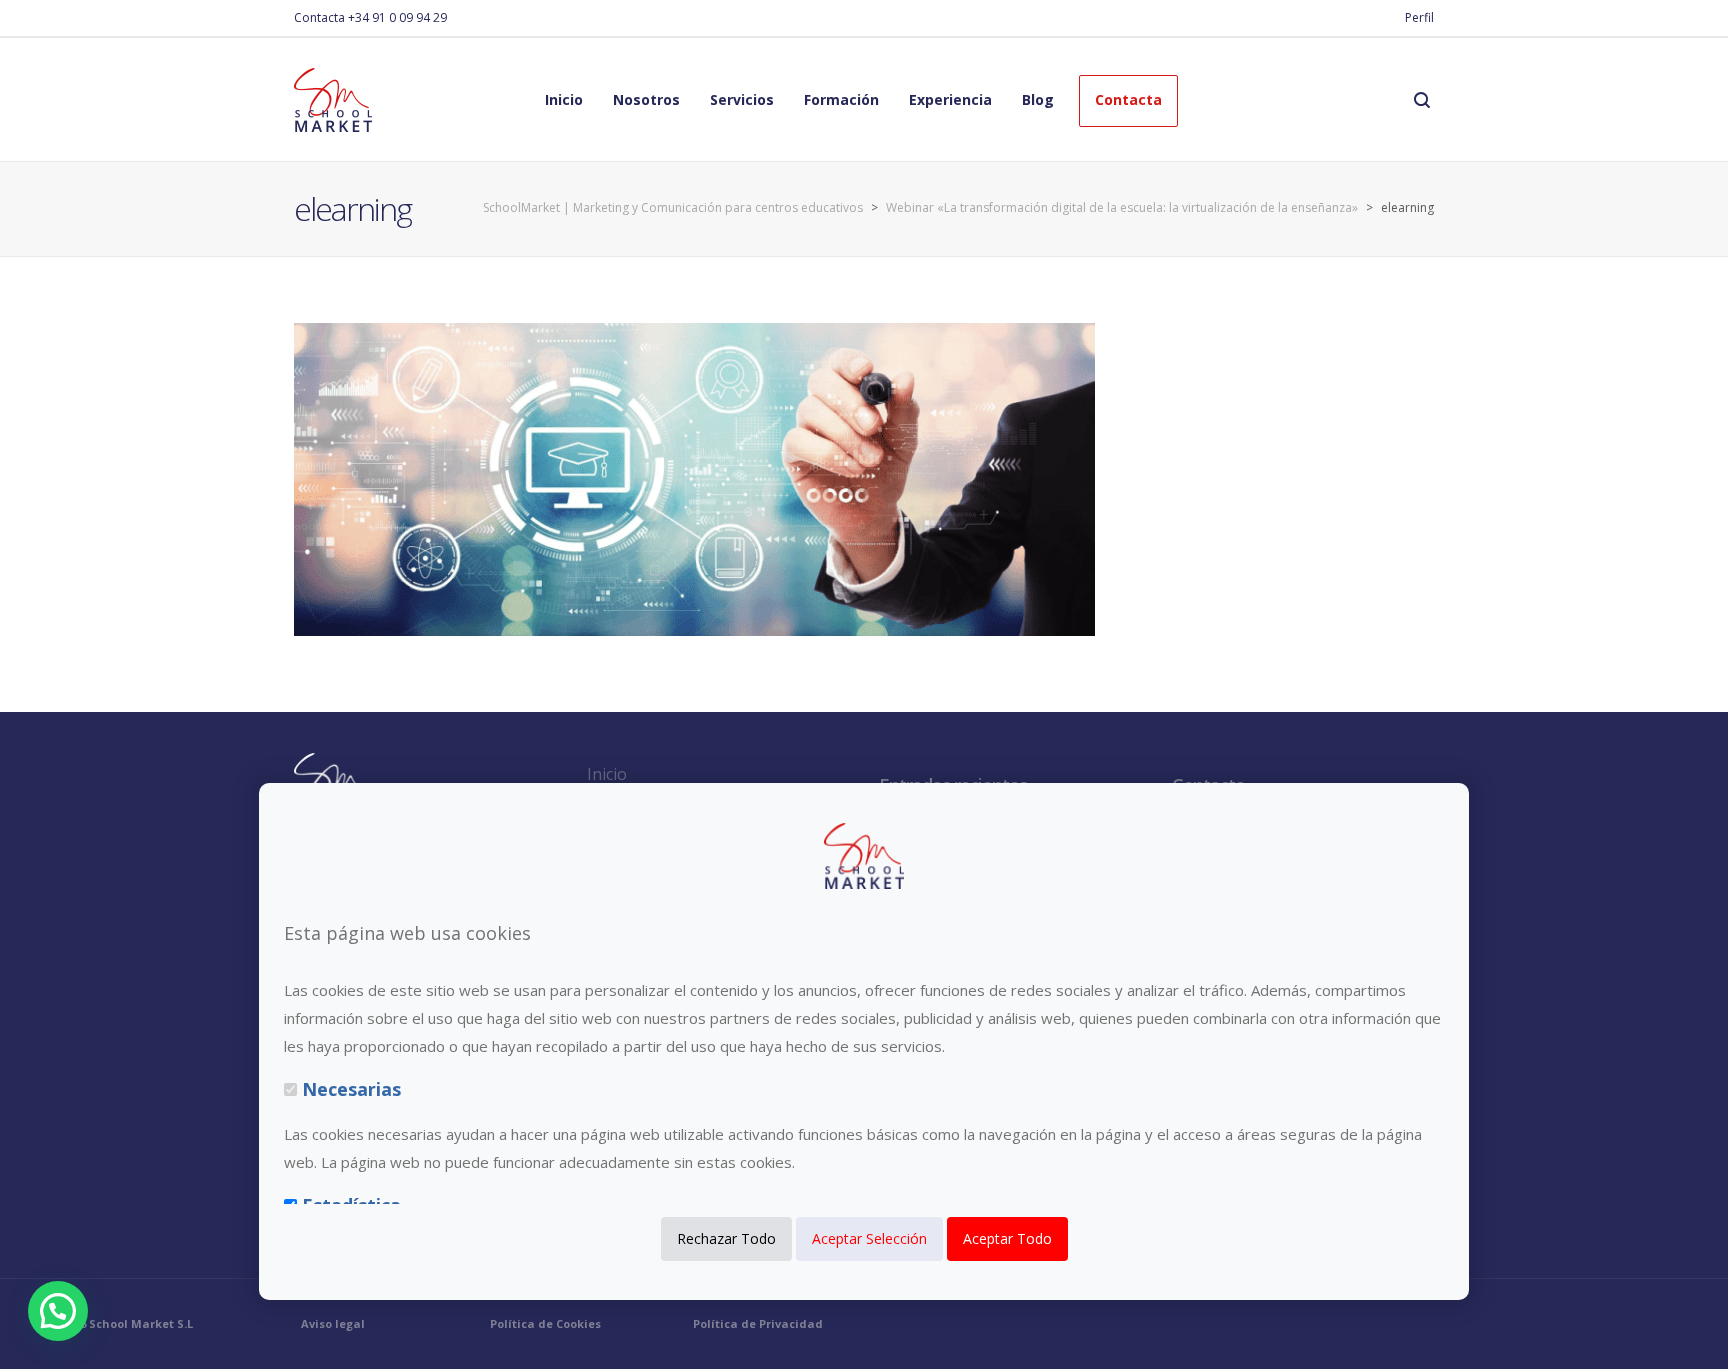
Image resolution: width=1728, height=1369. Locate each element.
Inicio (607, 774)
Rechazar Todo (726, 1239)
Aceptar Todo (1007, 1239)
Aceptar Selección (869, 1239)
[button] (58, 1311)
